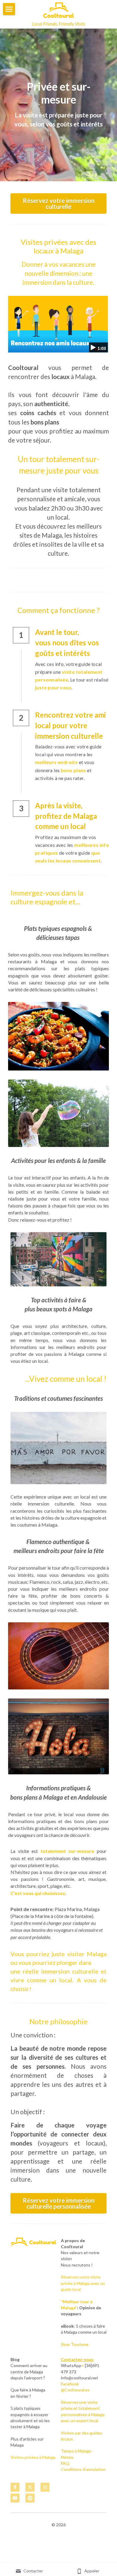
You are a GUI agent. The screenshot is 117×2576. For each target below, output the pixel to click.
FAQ (65, 2463)
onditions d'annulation (85, 2469)
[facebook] (15, 2487)
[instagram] (45, 2487)
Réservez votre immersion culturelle (59, 204)
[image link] (58, 10)
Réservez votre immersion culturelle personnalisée (59, 2203)
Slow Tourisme (75, 2344)
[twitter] (30, 2487)
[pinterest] (30, 2498)
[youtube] (15, 2498)
